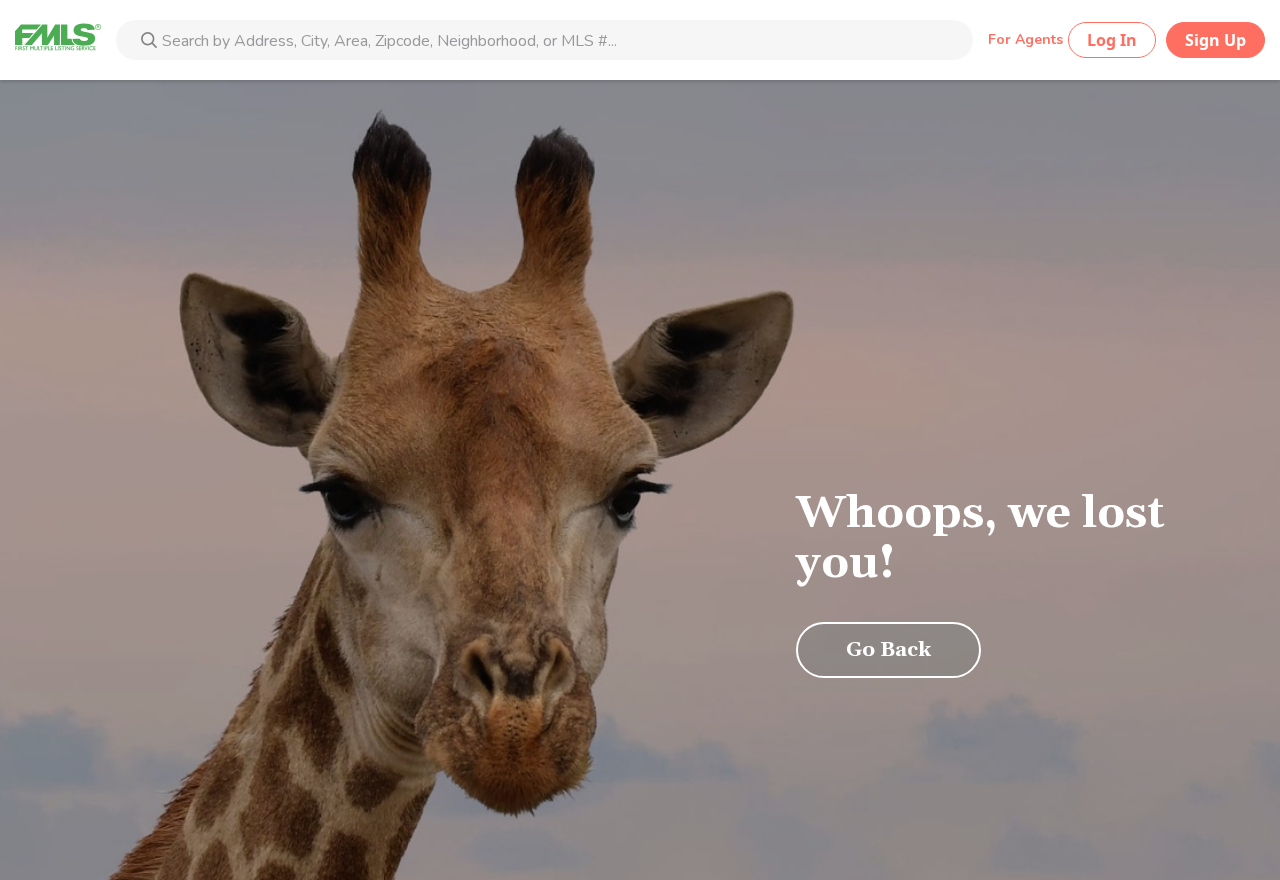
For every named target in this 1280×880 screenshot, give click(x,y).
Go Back (888, 650)
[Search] (149, 42)
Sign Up (1215, 40)
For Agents (1025, 39)
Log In (1112, 40)
